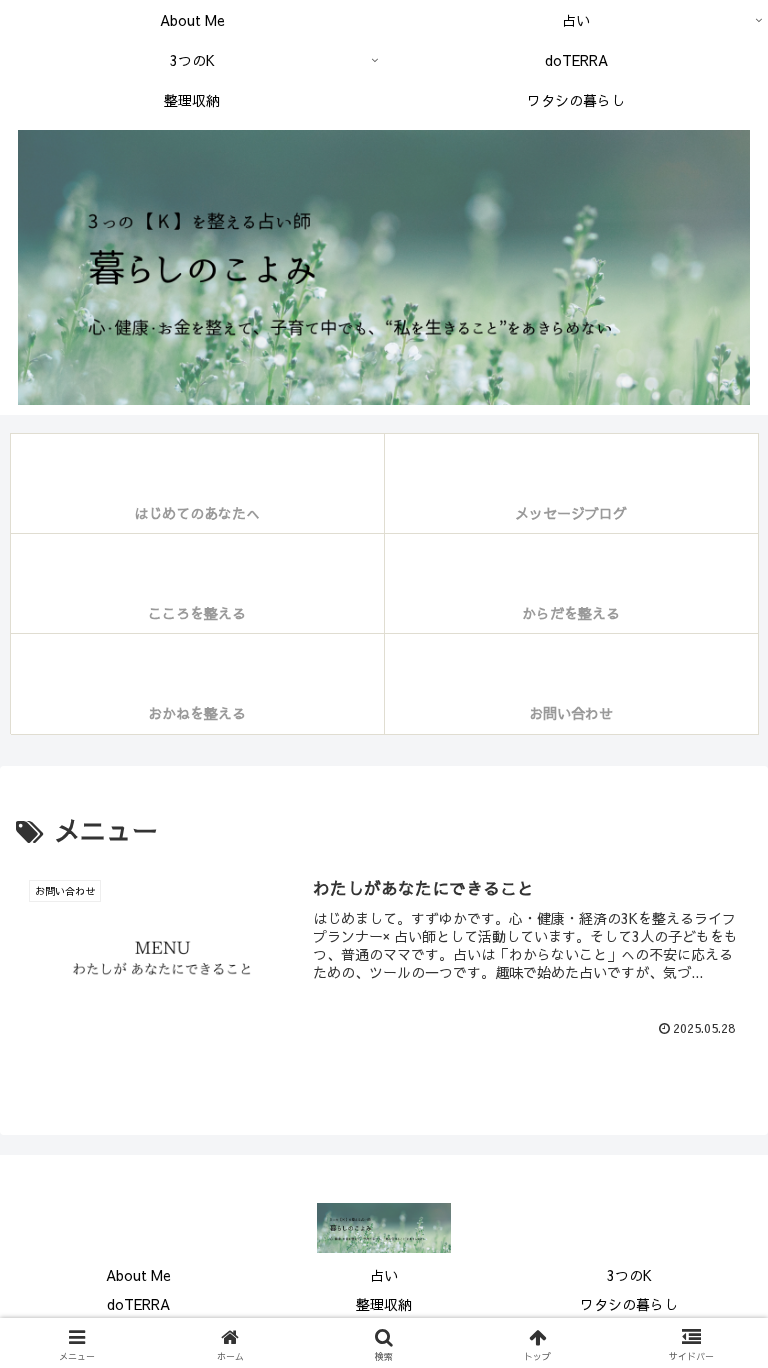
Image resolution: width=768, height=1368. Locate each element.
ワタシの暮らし (629, 1304)
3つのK (629, 1275)
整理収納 (384, 1304)
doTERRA (138, 1304)
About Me (138, 1275)
